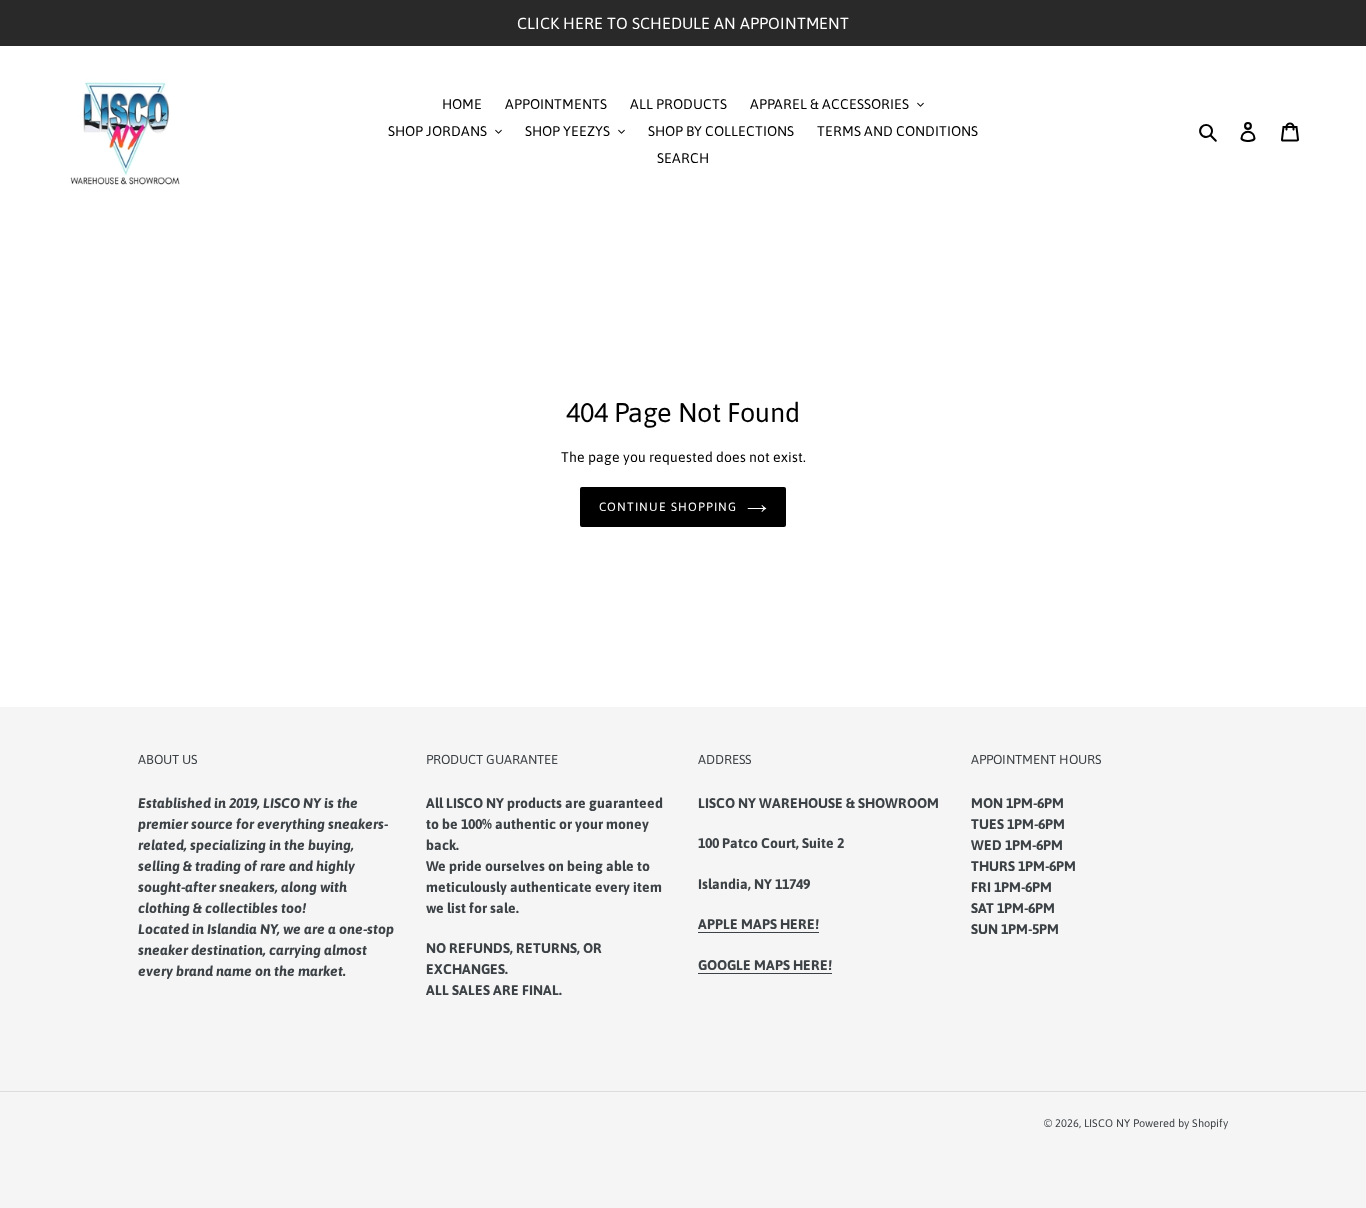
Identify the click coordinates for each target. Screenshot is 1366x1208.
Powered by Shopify (1180, 1123)
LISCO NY (1107, 1123)
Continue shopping (667, 507)
